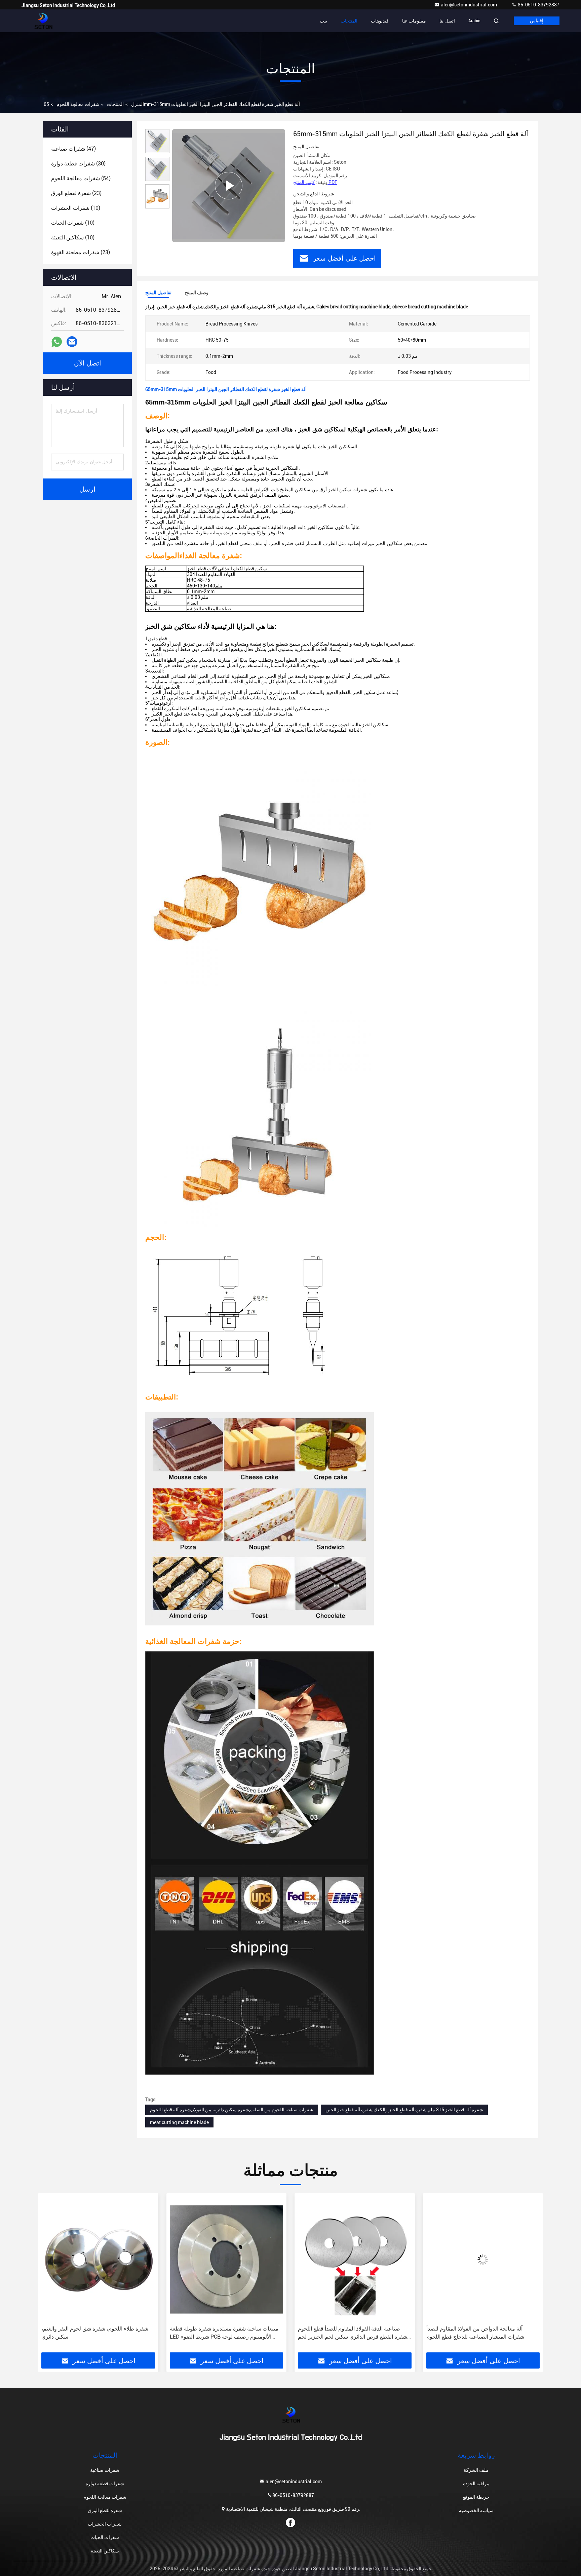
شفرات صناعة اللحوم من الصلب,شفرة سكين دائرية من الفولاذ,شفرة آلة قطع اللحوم (232, 2110)
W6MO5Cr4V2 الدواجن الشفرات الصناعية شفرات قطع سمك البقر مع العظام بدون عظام (482, 2333)
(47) (73, 149)
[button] (50, 2275)
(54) (81, 178)
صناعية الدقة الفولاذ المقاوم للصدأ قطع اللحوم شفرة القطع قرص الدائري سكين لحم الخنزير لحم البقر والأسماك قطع (224, 2333)
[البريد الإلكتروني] (72, 342)
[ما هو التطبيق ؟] (57, 342)
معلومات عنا (414, 21)
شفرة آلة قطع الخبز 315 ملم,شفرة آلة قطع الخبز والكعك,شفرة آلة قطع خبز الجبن (404, 2110)
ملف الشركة (476, 2470)
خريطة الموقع (476, 2497)
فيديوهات (380, 21)
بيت (323, 21)
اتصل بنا (447, 21)
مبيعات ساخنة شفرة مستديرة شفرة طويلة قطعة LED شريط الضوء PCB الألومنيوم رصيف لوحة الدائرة (96, 2333)
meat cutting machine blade (179, 2122)
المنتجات (349, 21)
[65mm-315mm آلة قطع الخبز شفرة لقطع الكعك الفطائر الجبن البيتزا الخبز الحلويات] (229, 186)
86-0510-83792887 (538, 5)
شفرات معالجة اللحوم (78, 104)
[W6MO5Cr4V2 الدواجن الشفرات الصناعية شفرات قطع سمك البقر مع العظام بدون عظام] (483, 2259)
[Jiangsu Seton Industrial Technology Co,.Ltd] (43, 21)
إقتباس (537, 21)
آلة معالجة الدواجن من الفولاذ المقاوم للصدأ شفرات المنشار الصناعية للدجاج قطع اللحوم (347, 2333)
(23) (76, 193)
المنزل (138, 104)
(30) (78, 164)
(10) (76, 208)
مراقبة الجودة (476, 2484)
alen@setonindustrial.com (469, 5)
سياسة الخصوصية (476, 2510)
